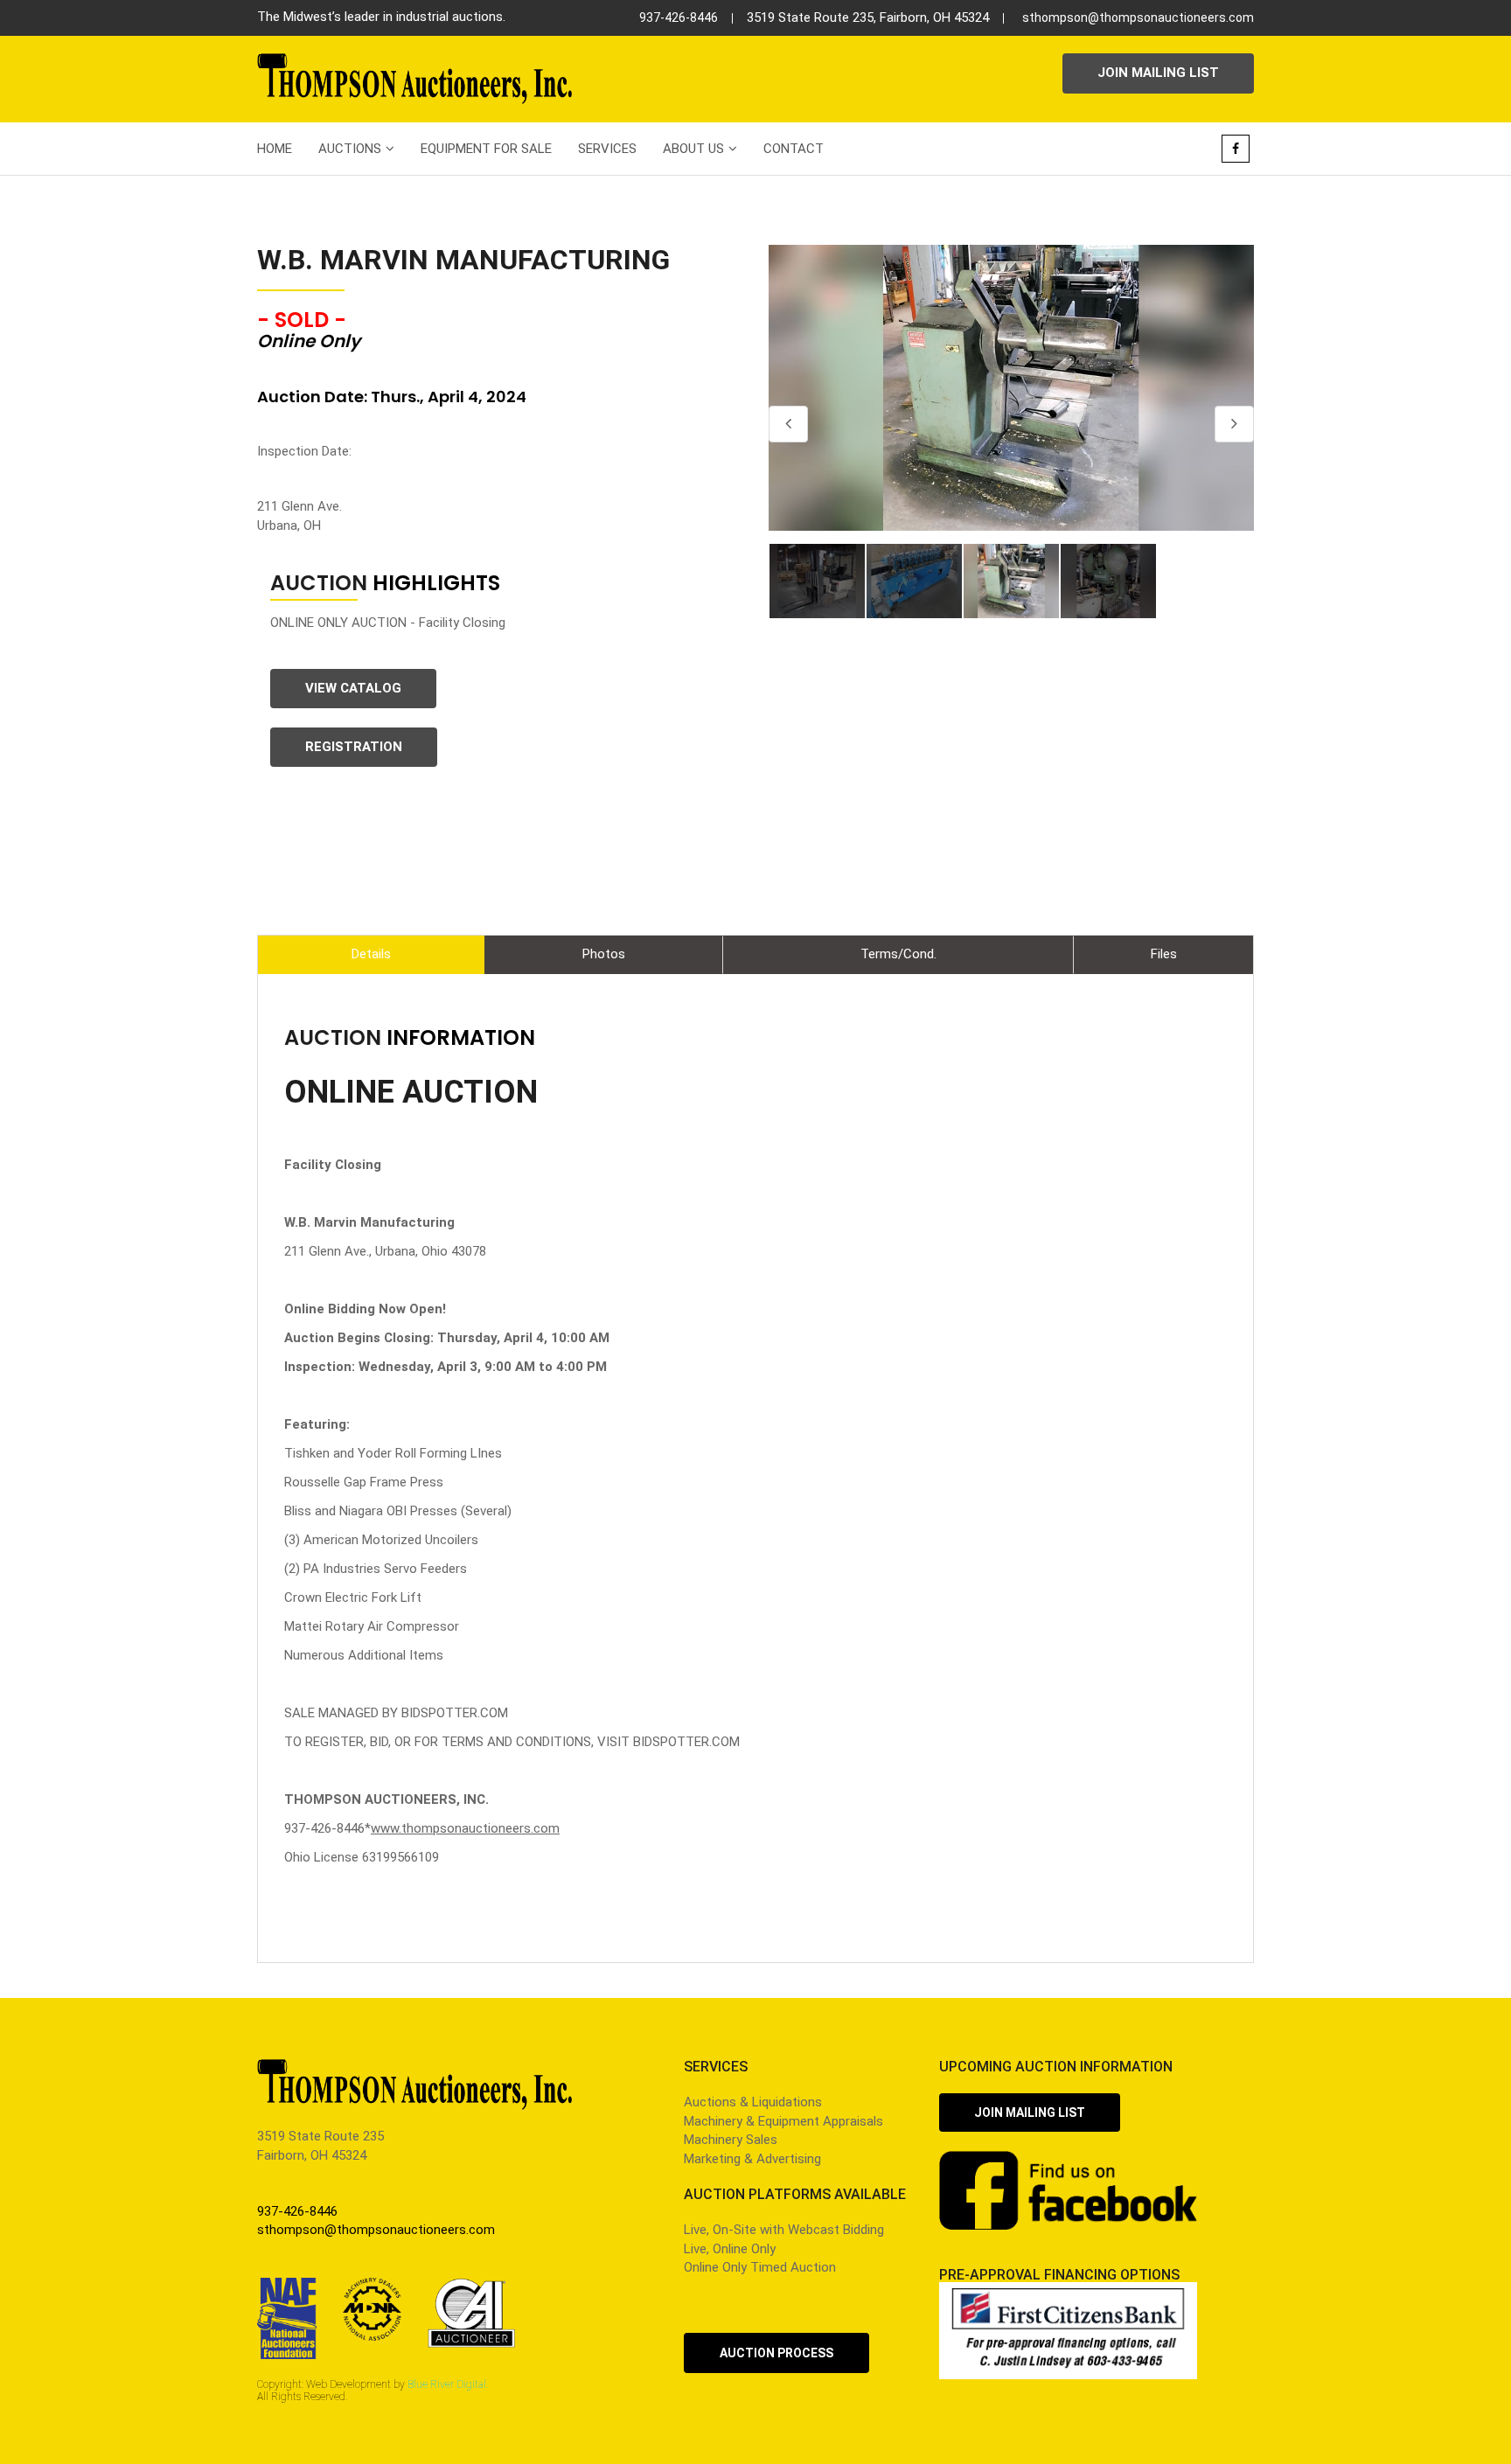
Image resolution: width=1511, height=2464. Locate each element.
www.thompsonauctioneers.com (465, 1828)
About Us (693, 149)
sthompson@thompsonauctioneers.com (1138, 17)
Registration (354, 747)
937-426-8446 (679, 17)
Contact (794, 149)
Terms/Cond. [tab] (898, 954)
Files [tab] (1164, 954)
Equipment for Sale (486, 149)
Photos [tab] (604, 954)
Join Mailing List (1158, 73)
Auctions (350, 149)
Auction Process (776, 2353)
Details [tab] (371, 954)
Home (275, 149)
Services (607, 149)
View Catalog (353, 688)
